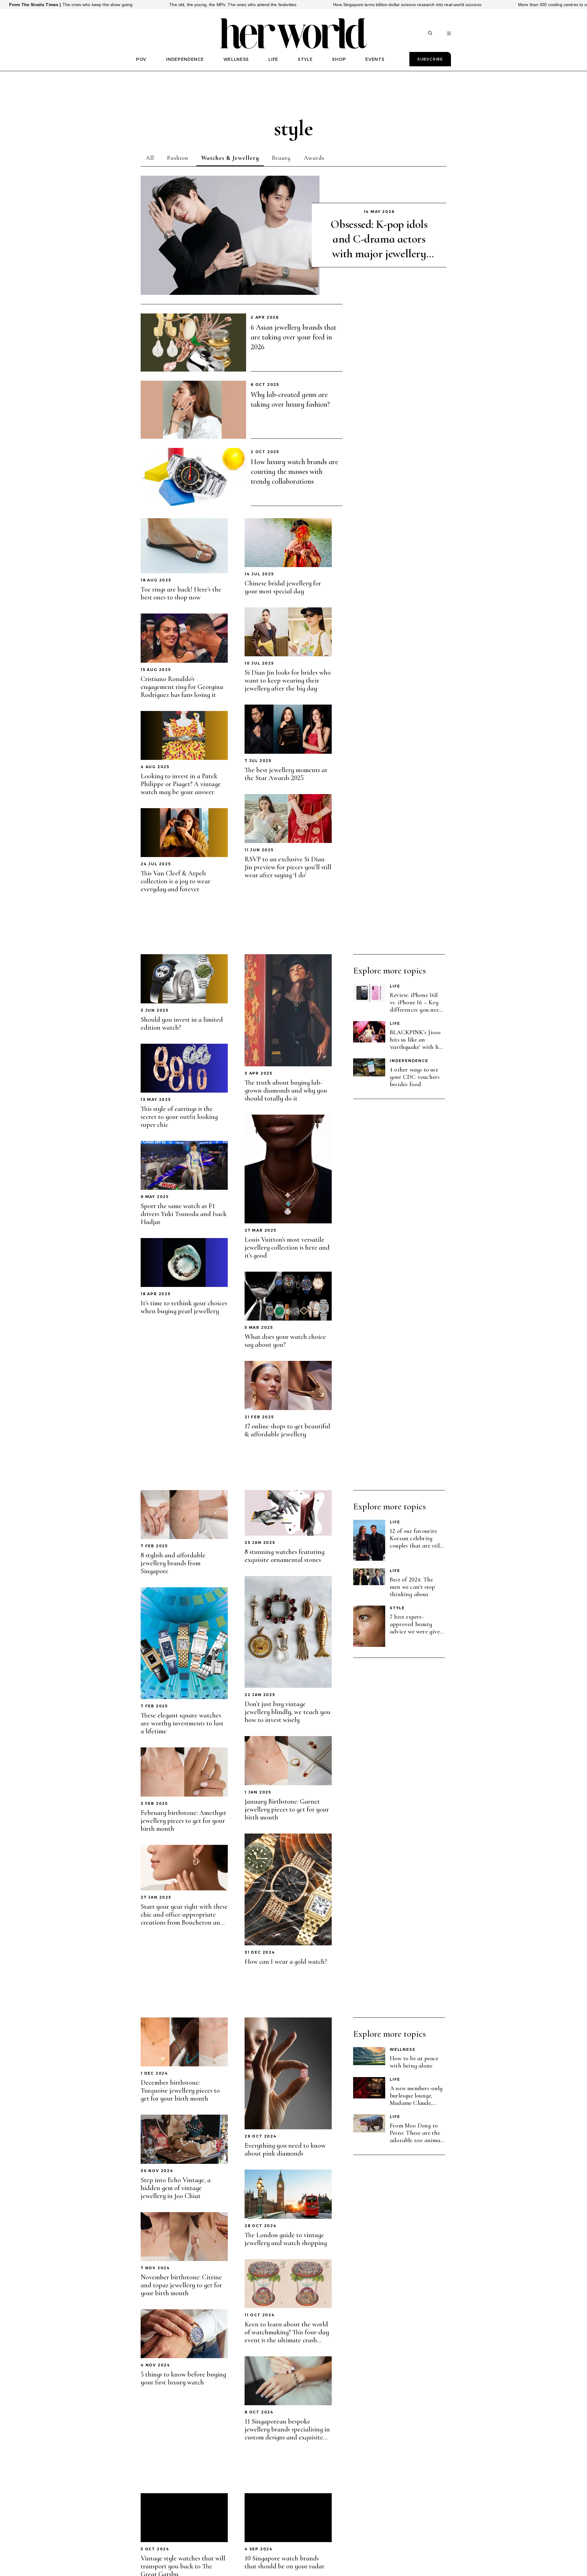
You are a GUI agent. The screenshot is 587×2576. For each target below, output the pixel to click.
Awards (314, 158)
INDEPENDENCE (185, 59)
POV (141, 59)
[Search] (430, 34)
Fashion (178, 158)
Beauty (281, 158)
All (150, 158)
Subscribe (430, 59)
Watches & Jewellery (230, 158)
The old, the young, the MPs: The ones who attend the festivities (65, 5)
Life (395, 986)
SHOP (339, 59)
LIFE (273, 59)
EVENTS (375, 59)
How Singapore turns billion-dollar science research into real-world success (239, 5)
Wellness (402, 2049)
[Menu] (449, 34)
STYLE (305, 59)
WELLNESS (236, 59)
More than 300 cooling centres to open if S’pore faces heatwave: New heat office (430, 5)
